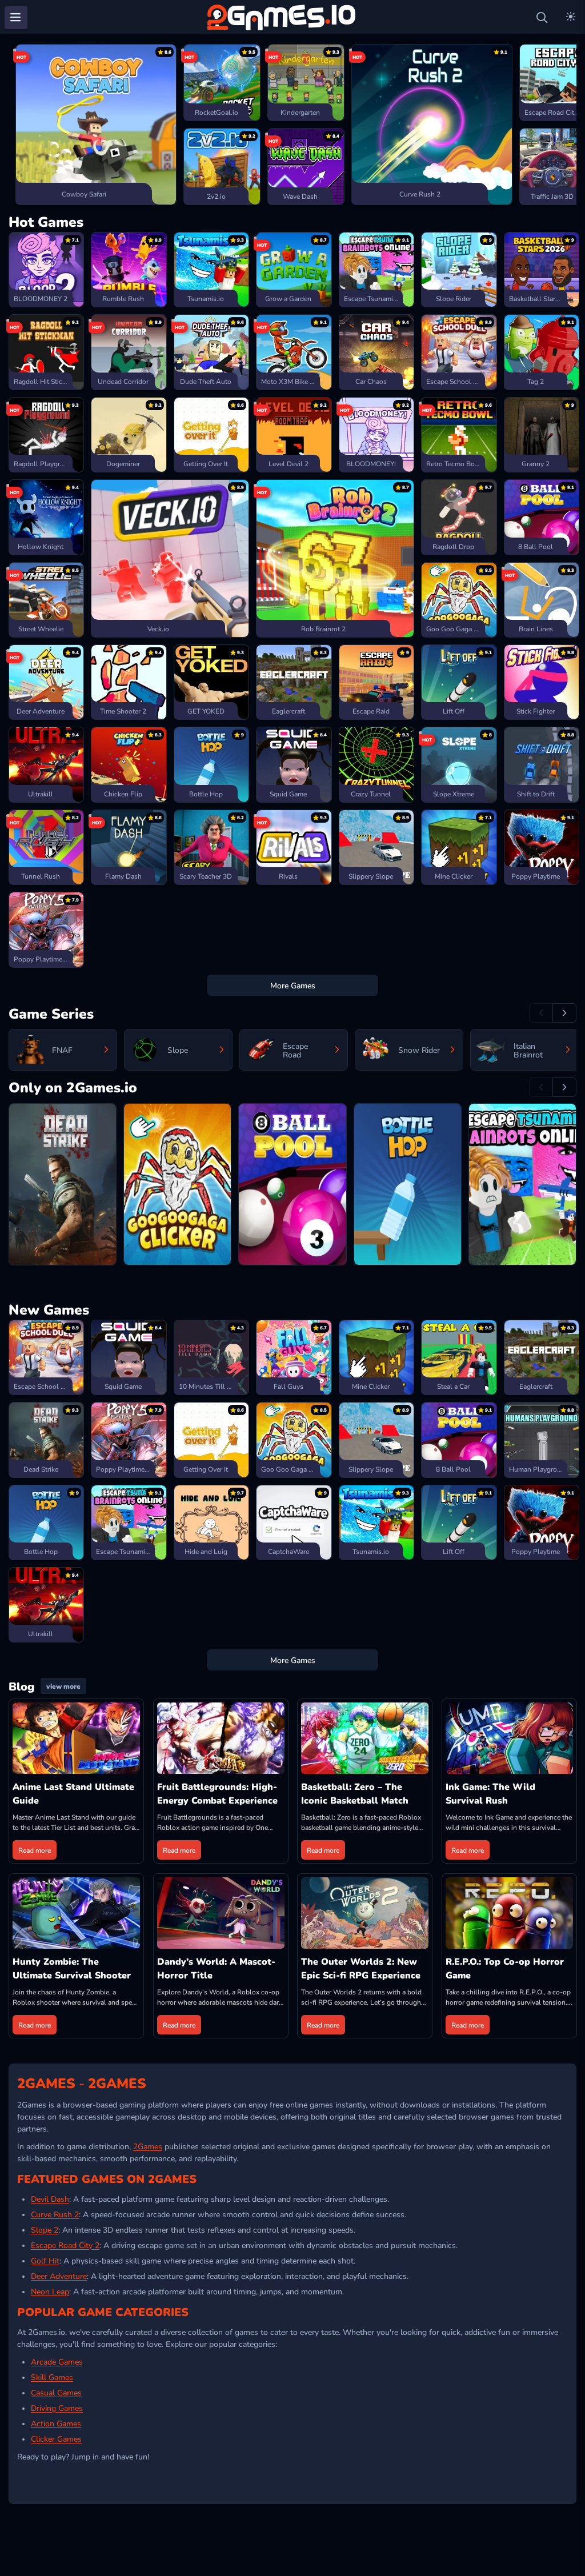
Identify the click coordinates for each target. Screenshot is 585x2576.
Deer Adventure (59, 2275)
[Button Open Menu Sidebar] (16, 18)
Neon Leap (50, 2291)
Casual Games (56, 2392)
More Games (293, 985)
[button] (19, 125)
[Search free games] (542, 18)
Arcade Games (57, 2361)
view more (63, 1686)
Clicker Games (56, 2438)
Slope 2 (45, 2229)
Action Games (56, 2423)
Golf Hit (45, 2260)
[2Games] (283, 17)
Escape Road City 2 (65, 2245)
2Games (148, 2146)
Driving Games (57, 2407)
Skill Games (52, 2377)
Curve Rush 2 (55, 2214)
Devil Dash (50, 2198)
